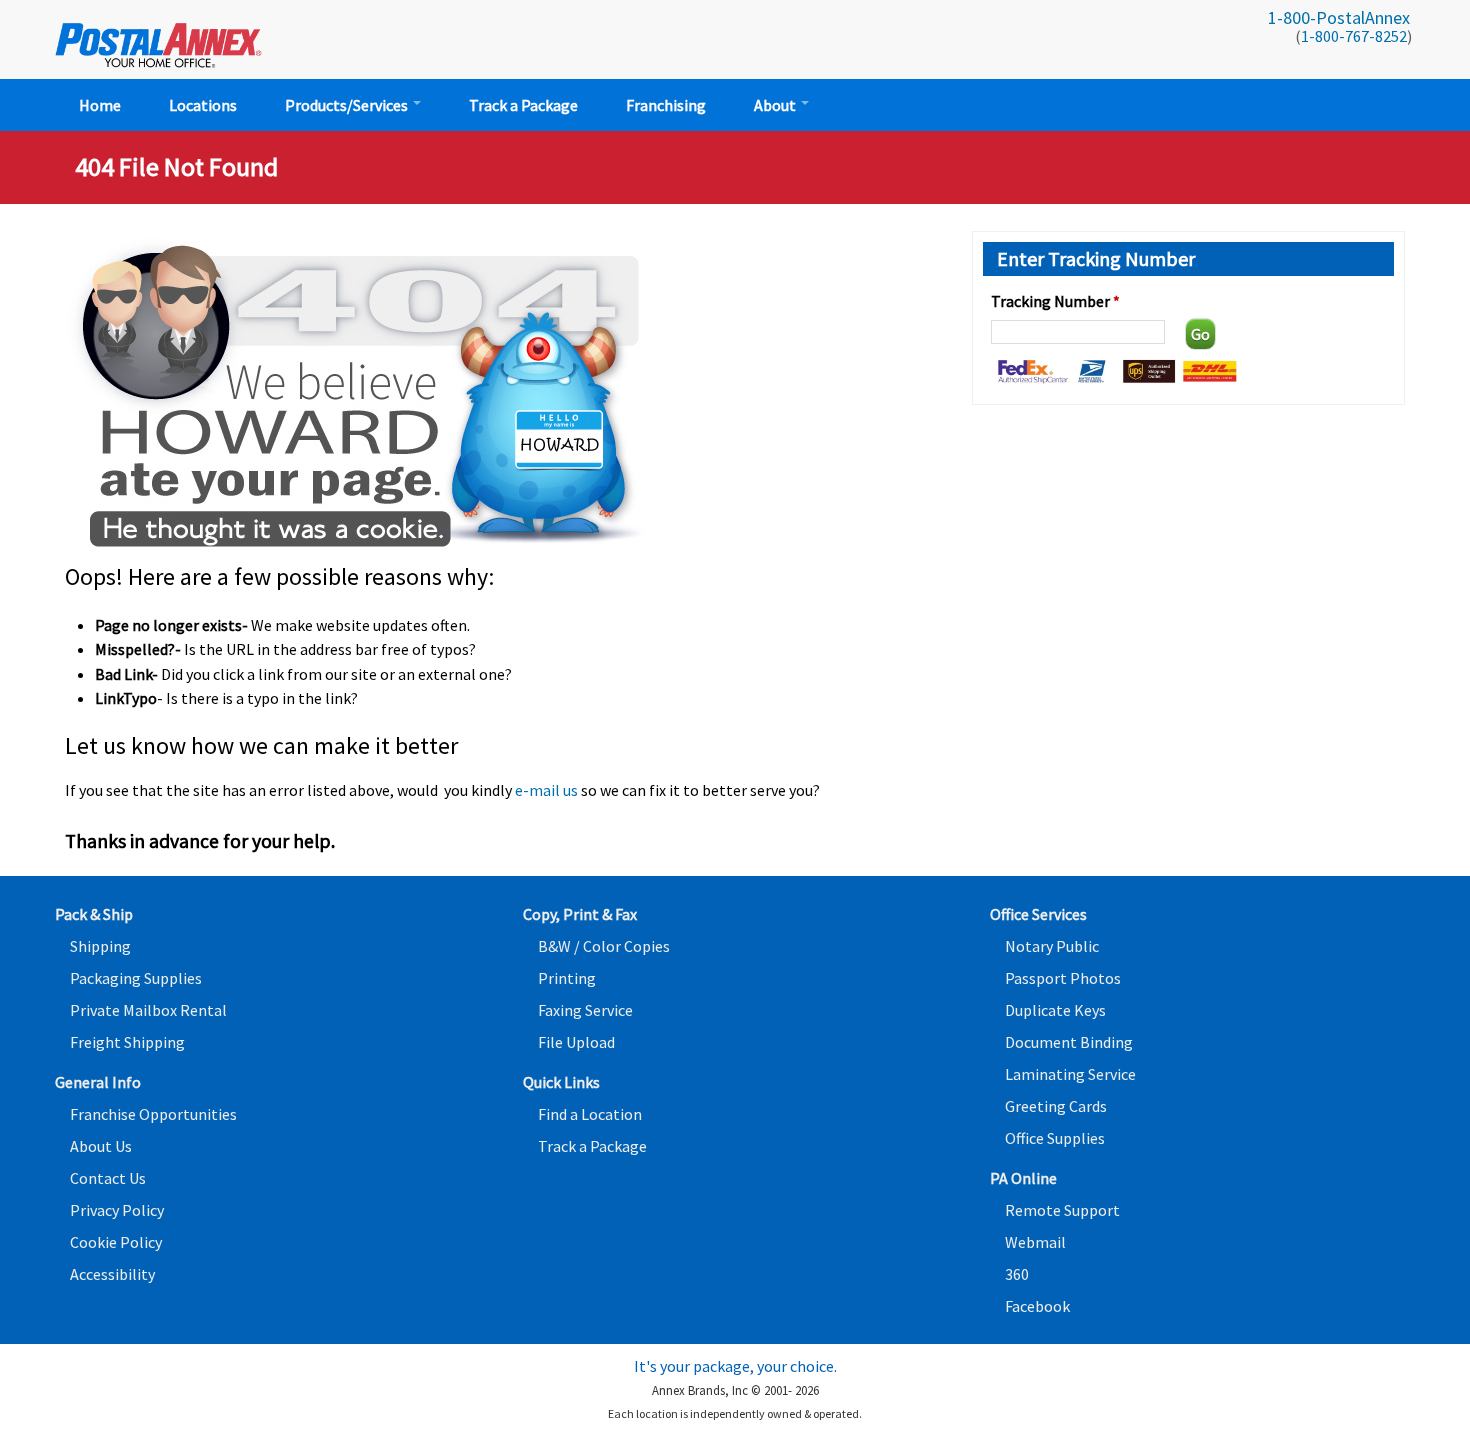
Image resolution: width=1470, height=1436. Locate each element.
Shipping (100, 946)
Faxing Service (585, 1010)
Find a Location (590, 1114)
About (776, 105)
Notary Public (1052, 946)
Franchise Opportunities (153, 1114)
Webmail (1035, 1242)
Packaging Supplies (136, 978)
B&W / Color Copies (604, 946)
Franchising (666, 105)
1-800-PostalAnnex (1339, 17)
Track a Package (523, 105)
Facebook (1037, 1306)
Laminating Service (1070, 1074)
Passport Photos (1063, 978)
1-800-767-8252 (1354, 36)
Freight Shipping (127, 1042)
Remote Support (1062, 1210)
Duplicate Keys (1055, 1010)
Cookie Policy (116, 1242)
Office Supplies (1055, 1138)
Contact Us (108, 1178)
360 (1017, 1274)
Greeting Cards (1056, 1106)
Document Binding (1069, 1042)
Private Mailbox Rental (148, 1010)
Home (100, 105)
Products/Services (348, 105)
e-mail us (546, 790)
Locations (203, 105)
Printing (567, 978)
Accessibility (112, 1274)
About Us (101, 1146)
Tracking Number (1055, 301)
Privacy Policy (117, 1210)
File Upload (576, 1042)
